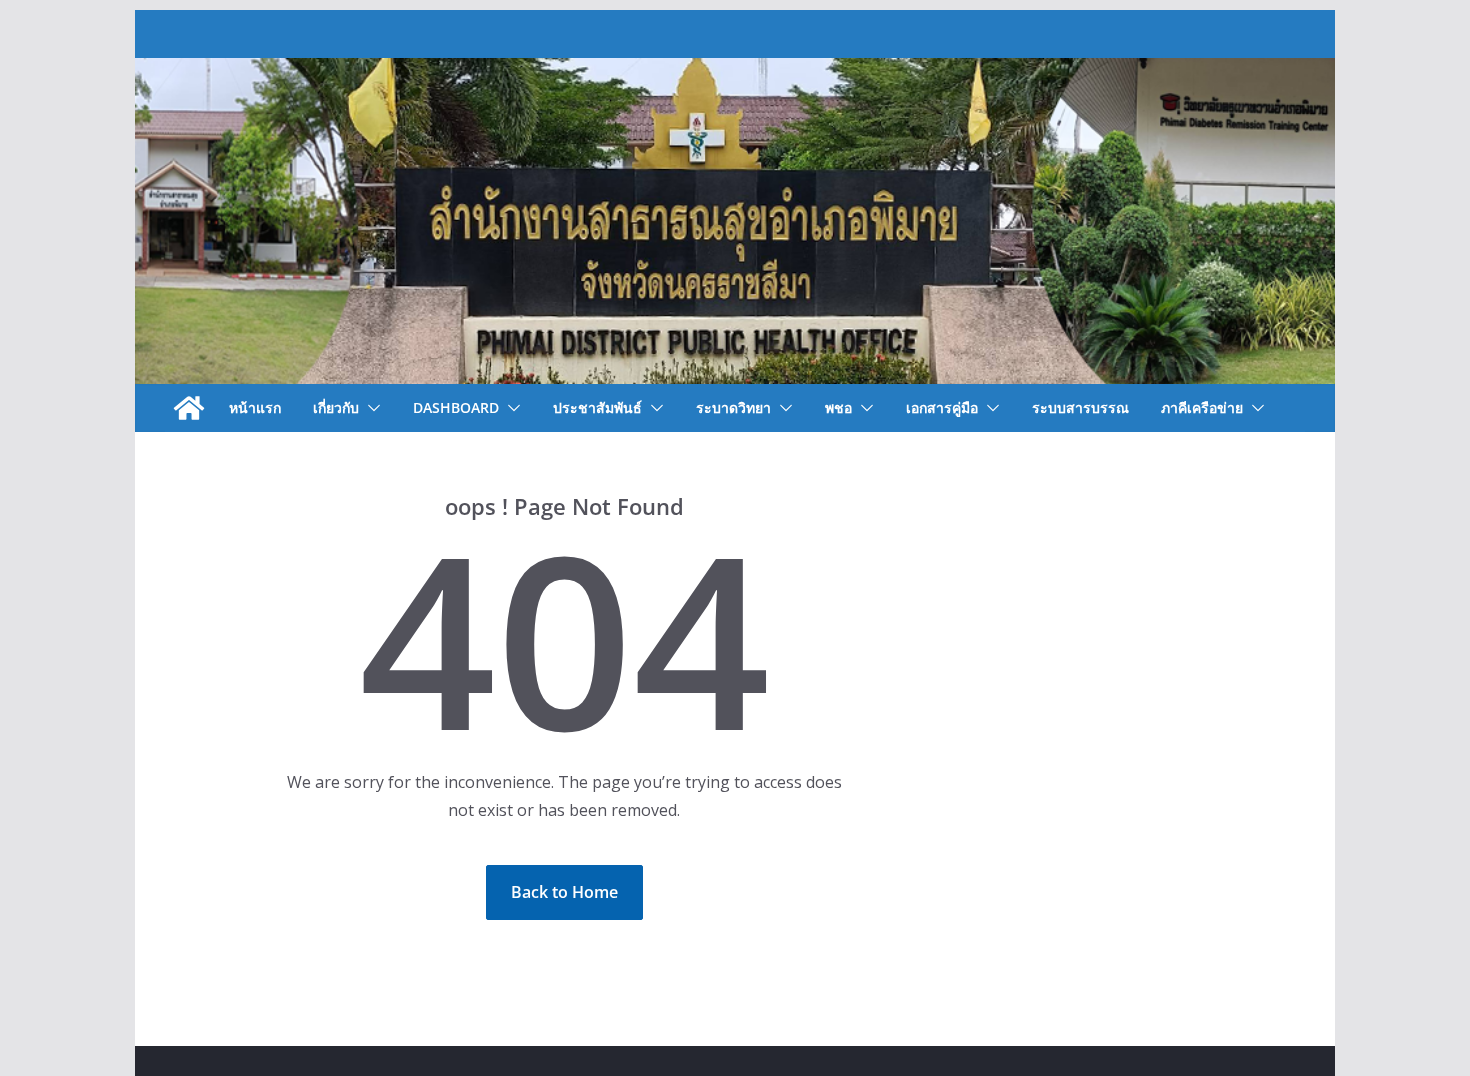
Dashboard (456, 407)
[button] (370, 408)
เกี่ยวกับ (336, 407)
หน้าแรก (255, 407)
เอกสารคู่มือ (942, 407)
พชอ (838, 407)
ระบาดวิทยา (733, 407)
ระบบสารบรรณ (1080, 407)
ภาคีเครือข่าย (1202, 407)
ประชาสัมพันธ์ (597, 407)
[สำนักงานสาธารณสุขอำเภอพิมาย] (189, 408)
